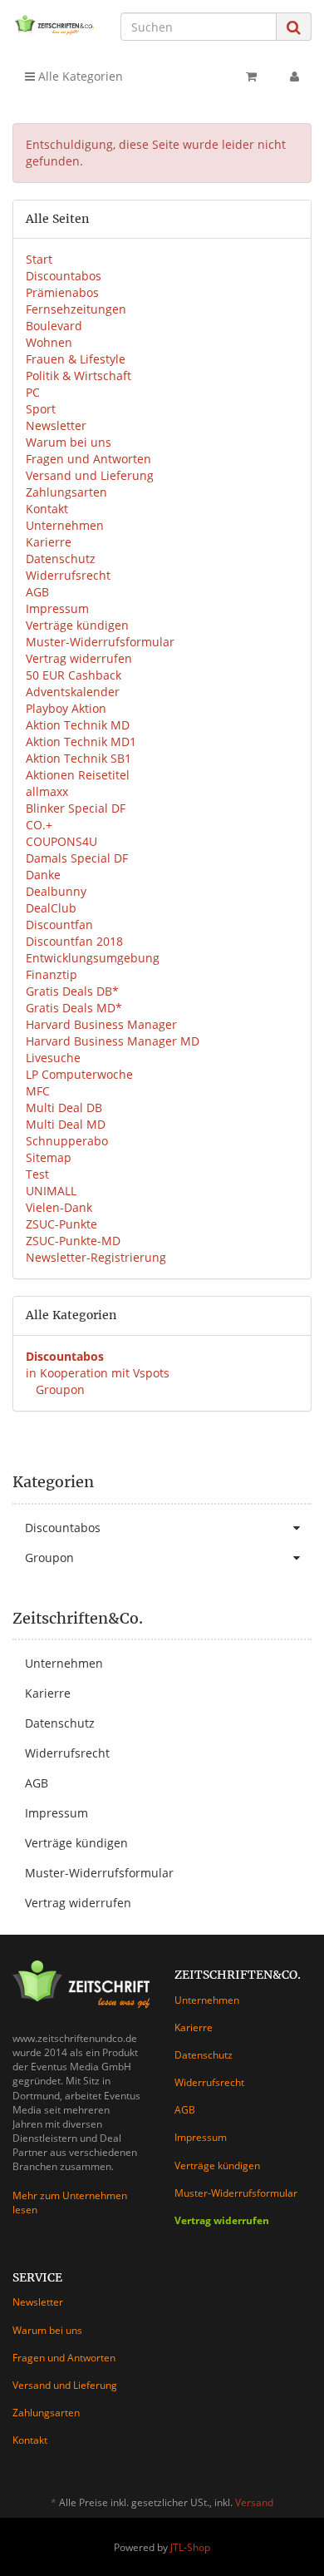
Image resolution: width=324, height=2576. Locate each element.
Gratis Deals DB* (72, 991)
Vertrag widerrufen (79, 658)
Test (37, 1174)
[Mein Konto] (295, 77)
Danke (43, 875)
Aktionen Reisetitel (78, 775)
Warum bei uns (69, 442)
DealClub (51, 908)
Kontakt (47, 509)
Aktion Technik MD (78, 725)
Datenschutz (61, 559)
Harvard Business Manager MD (113, 1041)
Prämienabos (62, 292)
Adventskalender (73, 692)
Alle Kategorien (79, 76)
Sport (41, 409)
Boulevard (54, 326)
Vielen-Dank (59, 1207)
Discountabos (64, 276)
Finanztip (52, 974)
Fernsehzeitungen (76, 309)
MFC (38, 1091)
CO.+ (39, 825)
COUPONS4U (61, 841)
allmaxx (47, 791)
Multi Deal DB (64, 1108)
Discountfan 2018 (74, 941)
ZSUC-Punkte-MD (73, 1241)
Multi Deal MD (66, 1124)
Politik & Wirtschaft (79, 376)
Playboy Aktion (66, 708)
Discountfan (59, 925)
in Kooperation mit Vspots (98, 1373)
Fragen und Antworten (88, 459)
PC (33, 392)
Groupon (59, 1389)
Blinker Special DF (76, 808)
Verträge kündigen (77, 625)
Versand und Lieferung (90, 475)
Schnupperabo (67, 1141)
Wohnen (49, 342)
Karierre (49, 542)
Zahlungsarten (66, 492)
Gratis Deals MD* (74, 1008)
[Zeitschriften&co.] (54, 26)
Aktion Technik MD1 (81, 742)
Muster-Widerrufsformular (100, 642)
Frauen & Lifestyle (76, 359)
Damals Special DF (77, 858)
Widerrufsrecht (68, 575)
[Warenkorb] (251, 77)
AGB (37, 592)
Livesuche (53, 1058)
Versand (254, 2502)
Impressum (57, 608)
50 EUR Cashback (74, 675)
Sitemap (49, 1157)
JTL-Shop (190, 2547)
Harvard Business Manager (101, 1024)
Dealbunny (56, 891)
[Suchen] (294, 27)
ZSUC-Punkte (61, 1224)
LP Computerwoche (79, 1074)
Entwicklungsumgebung (93, 958)
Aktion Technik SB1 (79, 758)
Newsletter (56, 425)
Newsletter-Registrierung (96, 1257)
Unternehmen (65, 525)
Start (39, 259)
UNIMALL (51, 1191)
